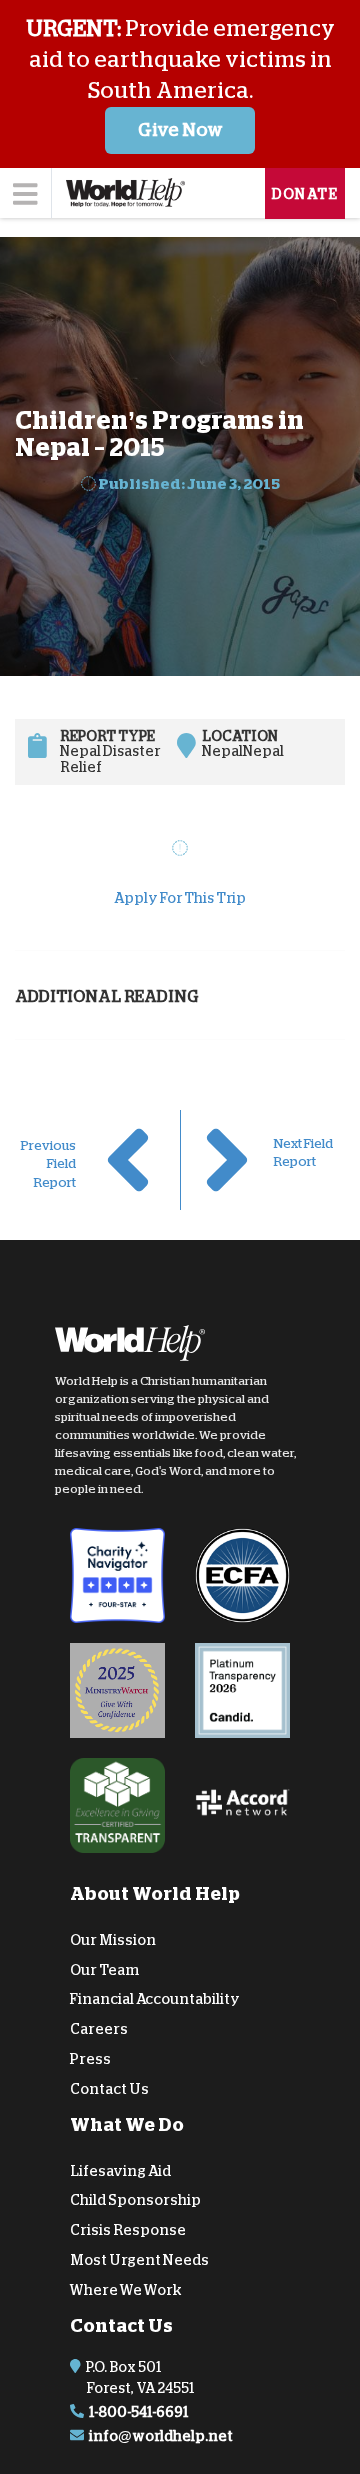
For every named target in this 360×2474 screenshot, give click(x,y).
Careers (99, 2029)
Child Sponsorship (135, 2200)
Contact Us (109, 2089)
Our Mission (113, 1940)
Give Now (180, 130)
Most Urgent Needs (139, 2260)
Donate (305, 194)
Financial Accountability (155, 1999)
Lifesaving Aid (120, 2170)
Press (90, 2059)
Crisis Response (128, 2230)
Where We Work (126, 2290)
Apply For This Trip (180, 898)
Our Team (104, 1969)
